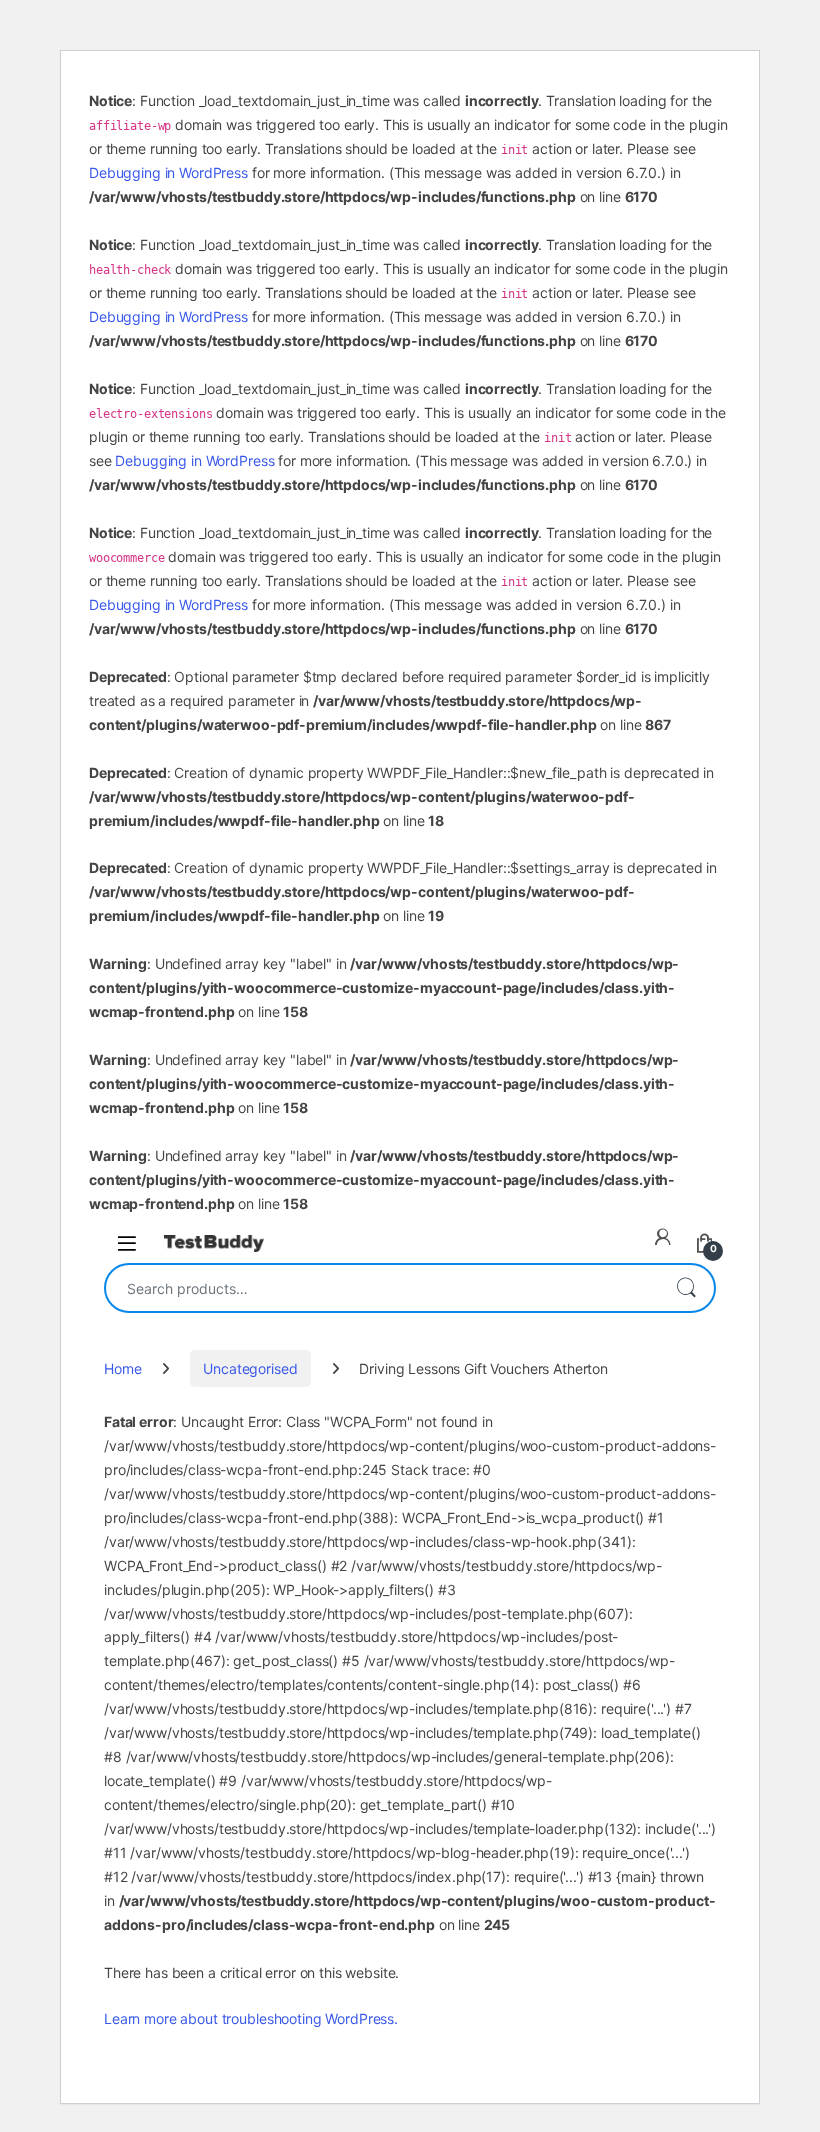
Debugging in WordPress (168, 172)
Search (686, 1288)
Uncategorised (250, 1368)
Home (122, 1368)
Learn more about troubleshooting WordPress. (251, 2018)
